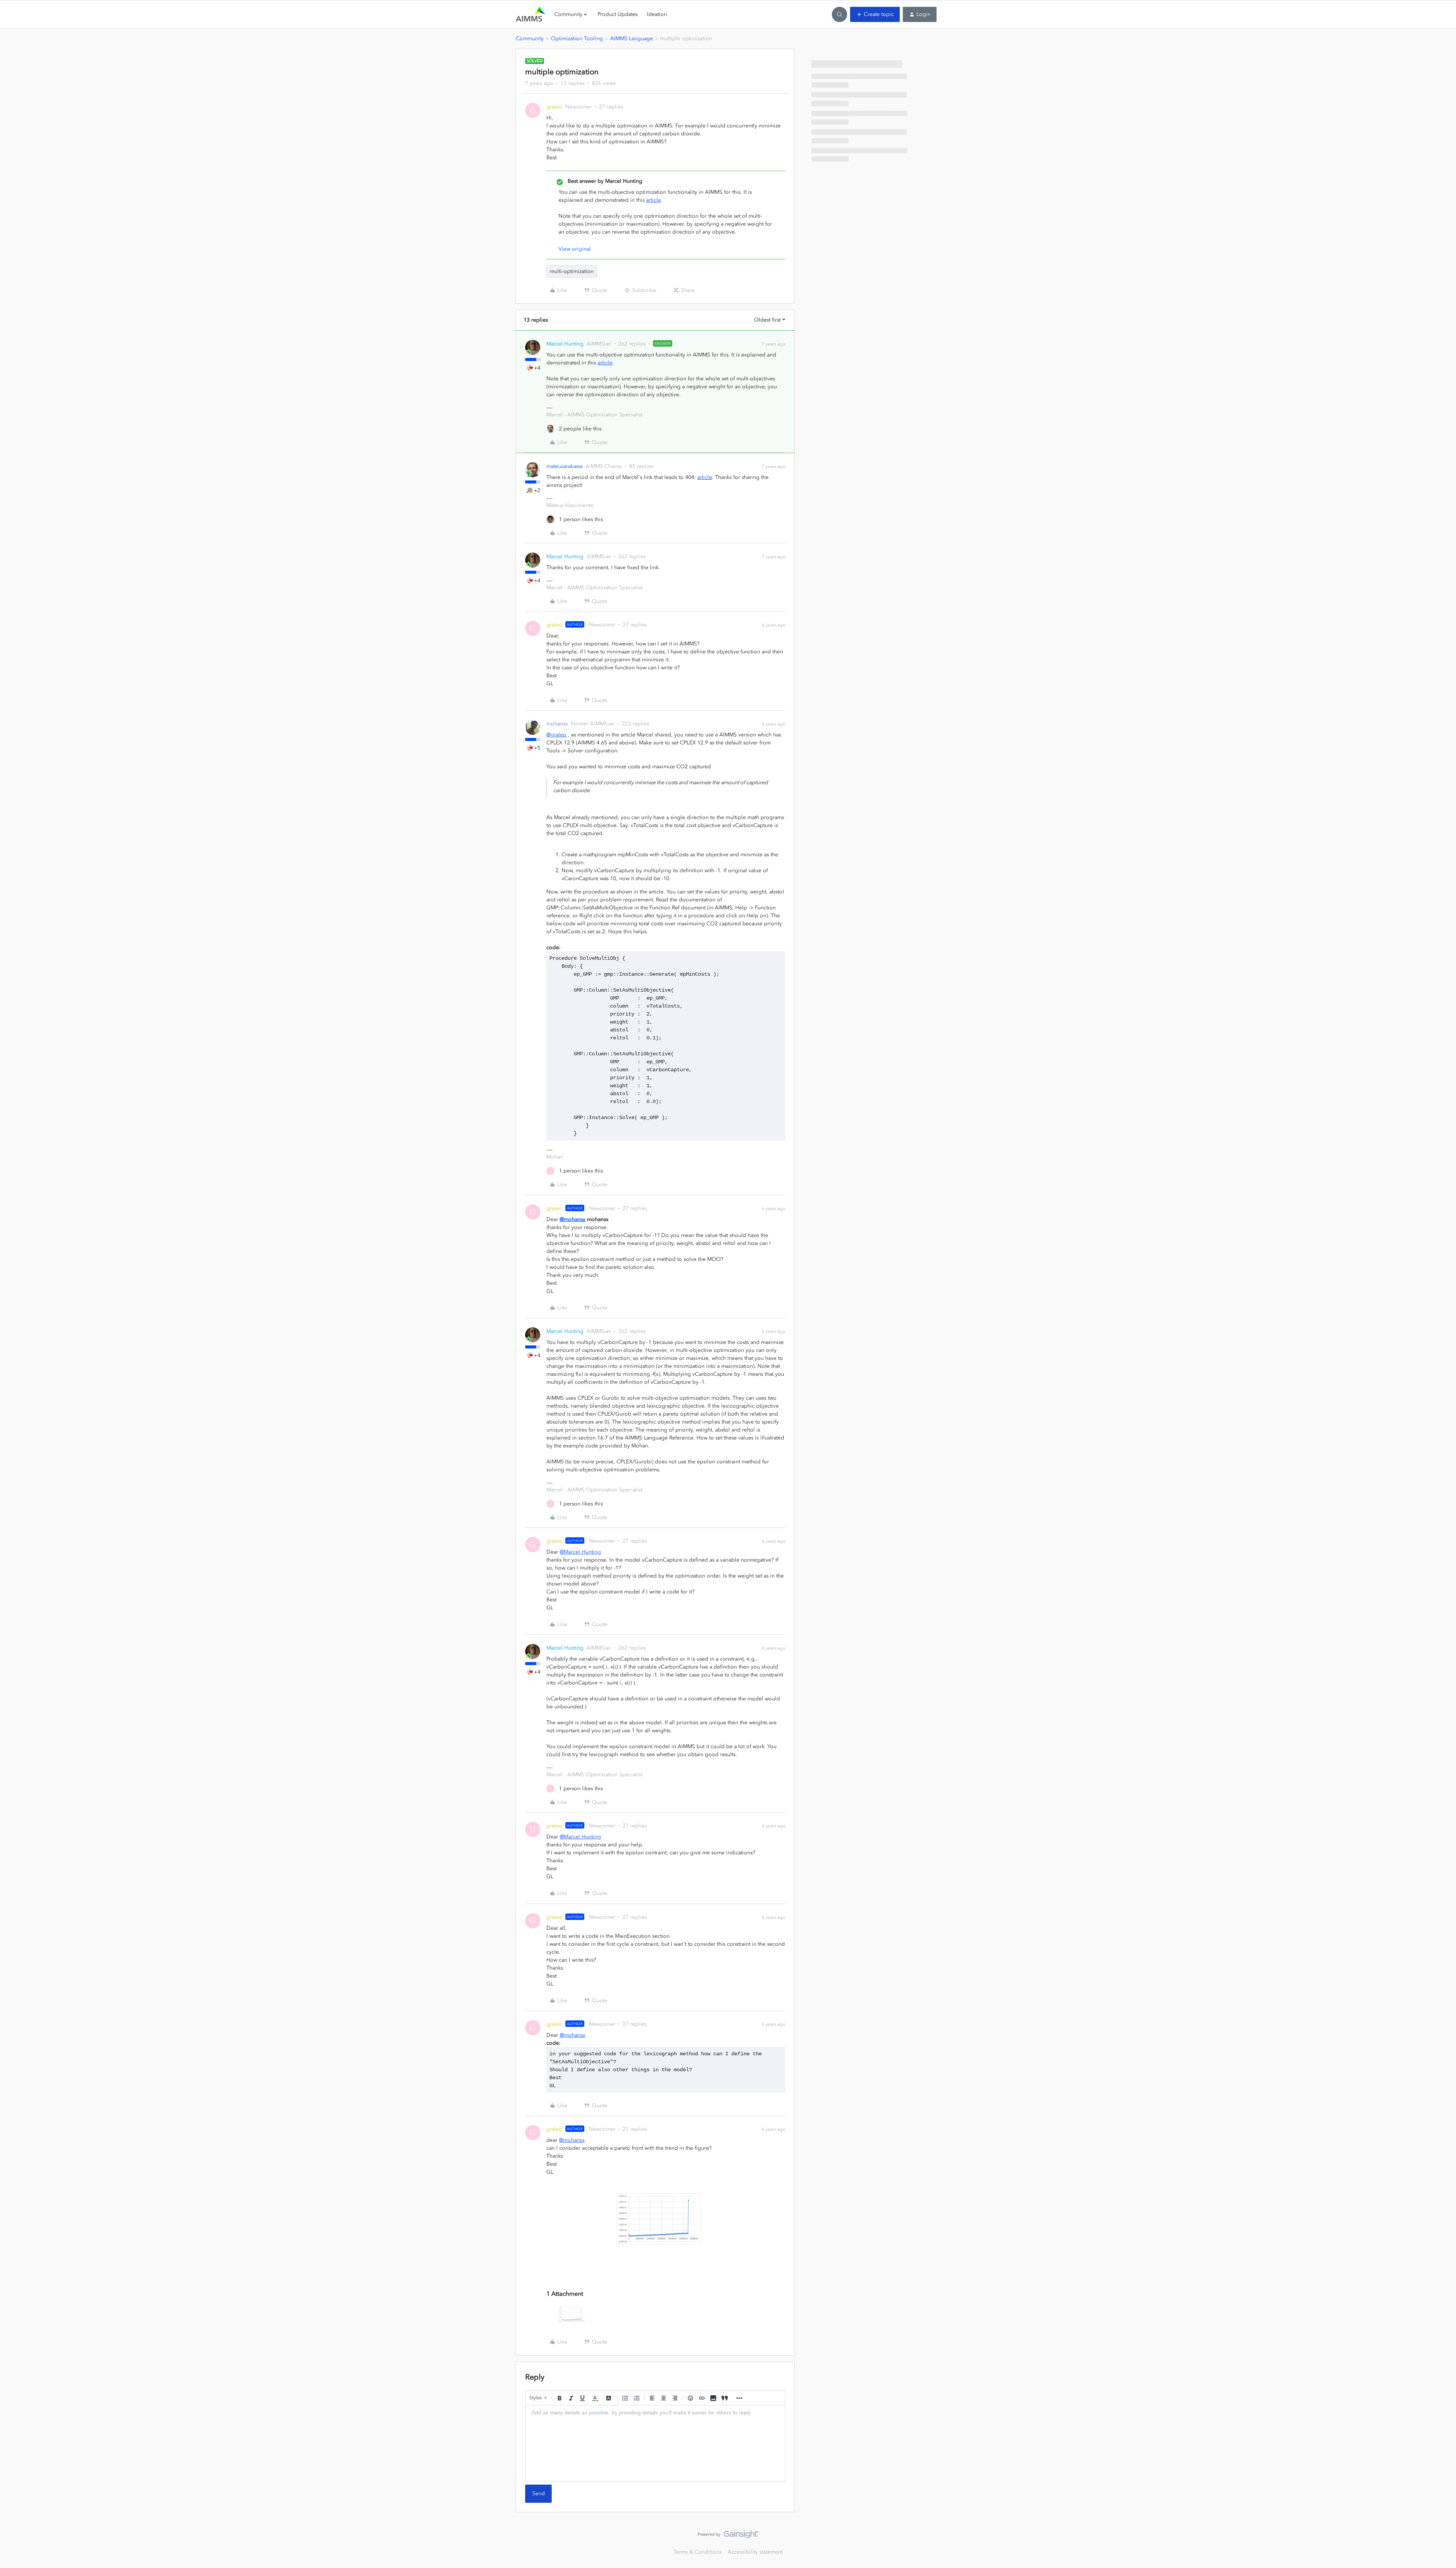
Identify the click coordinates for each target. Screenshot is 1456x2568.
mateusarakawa (564, 466)
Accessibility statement (755, 2552)
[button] (875, 14)
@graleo (556, 735)
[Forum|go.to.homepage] (530, 14)
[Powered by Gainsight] (728, 2536)
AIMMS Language (632, 38)
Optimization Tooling (577, 38)
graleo (554, 107)
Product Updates (618, 14)
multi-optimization (572, 271)
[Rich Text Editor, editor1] (655, 2443)
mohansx (557, 724)
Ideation (657, 14)
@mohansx (573, 1219)
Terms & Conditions (697, 2552)
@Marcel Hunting (580, 1552)
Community (530, 38)
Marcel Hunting (565, 344)
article (653, 200)
